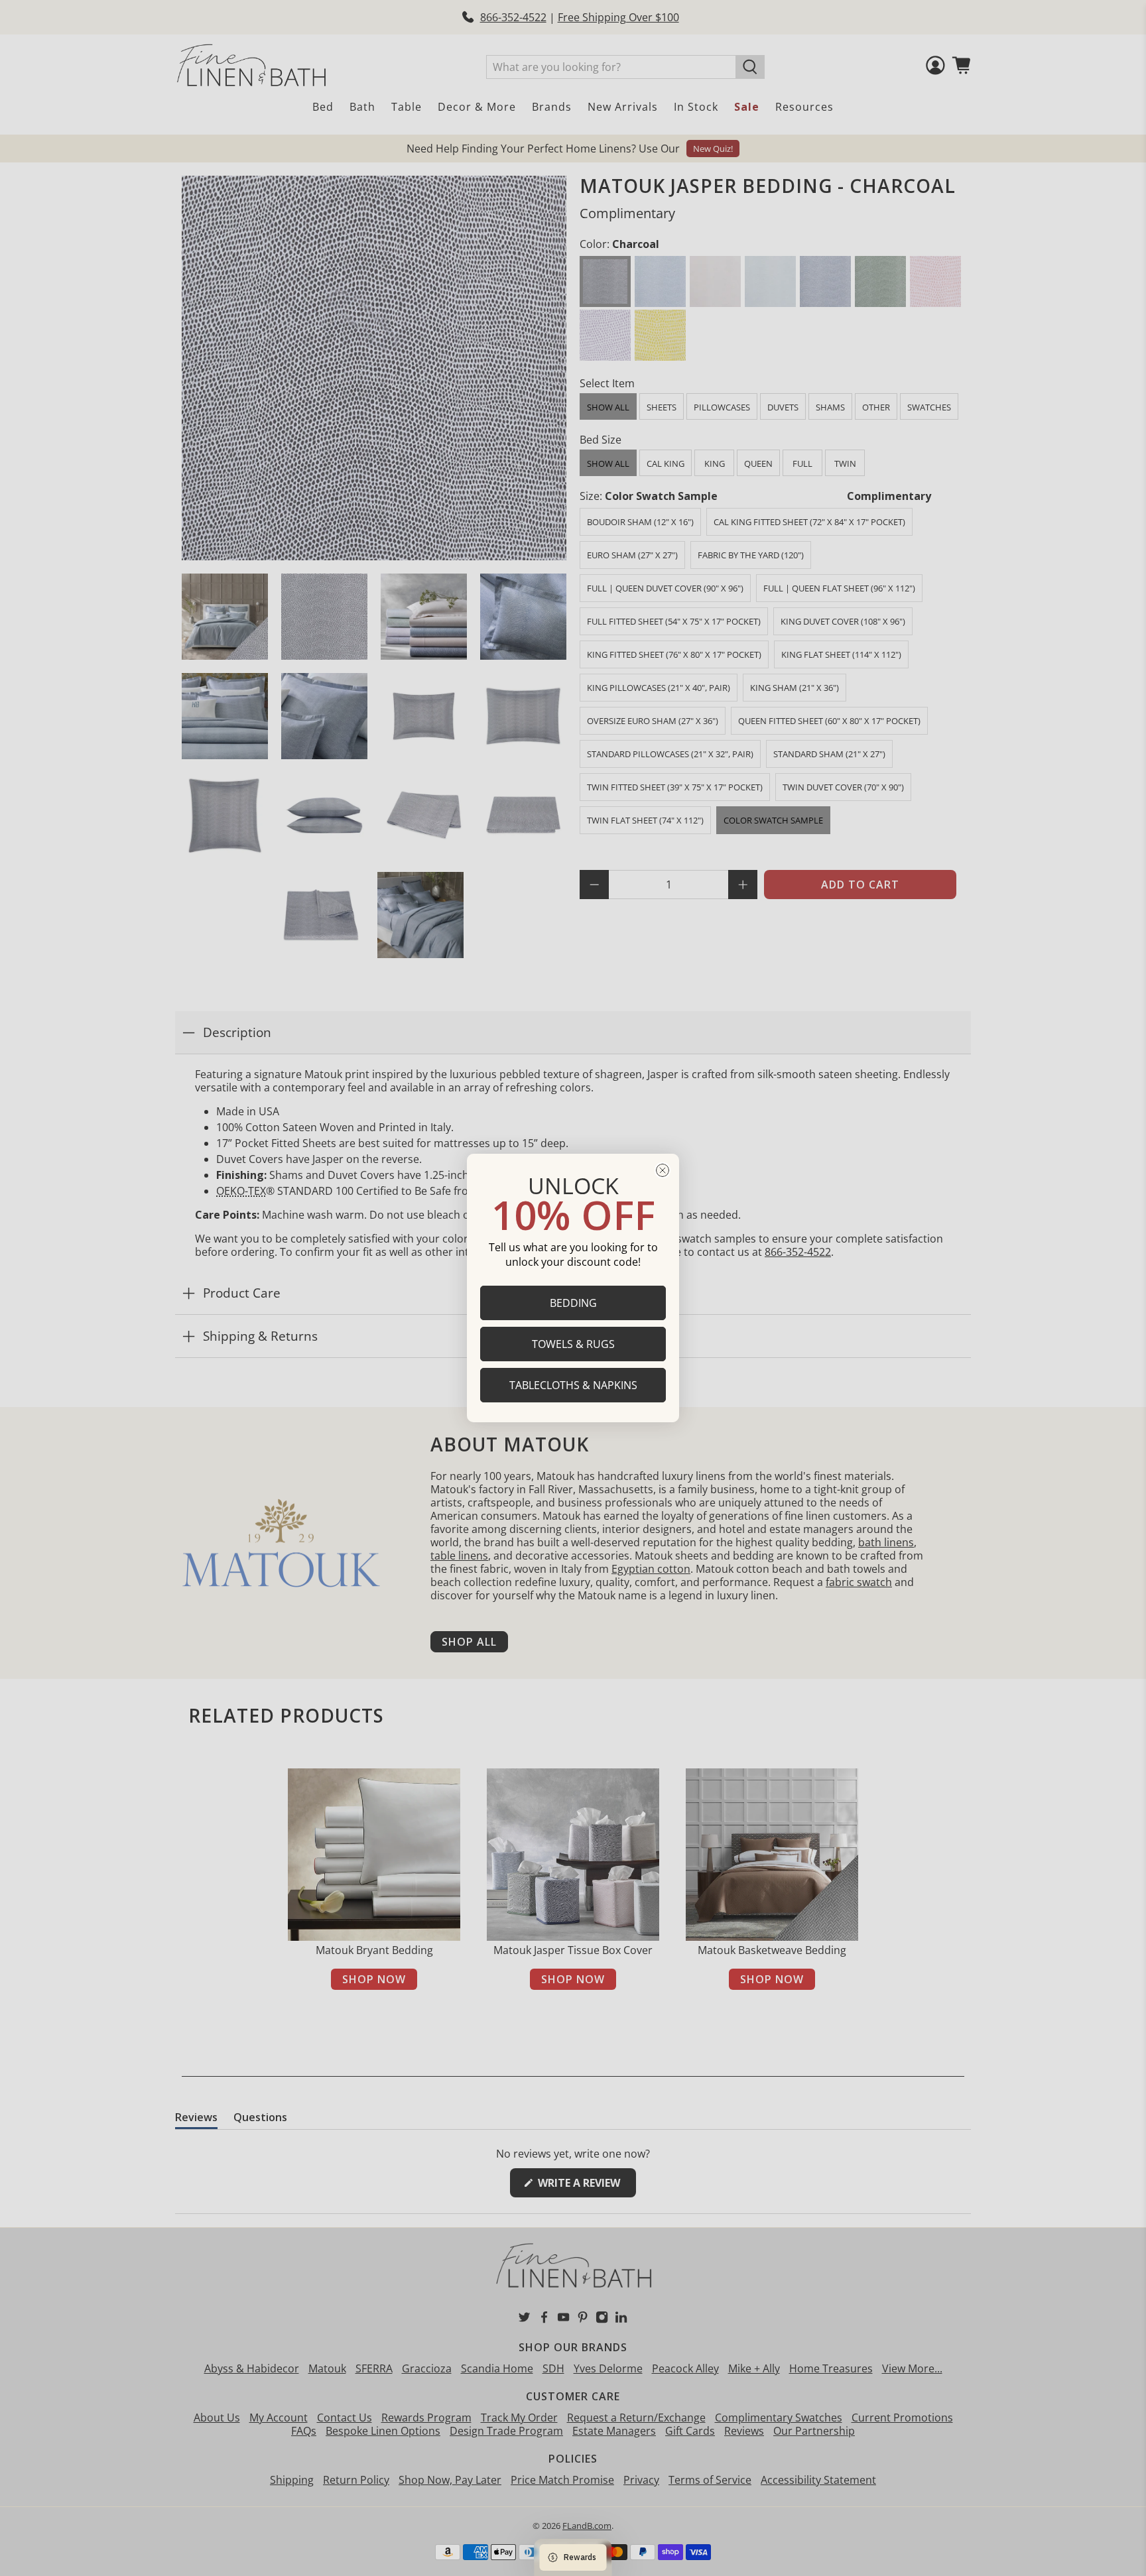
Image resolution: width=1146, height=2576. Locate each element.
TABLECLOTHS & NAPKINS (573, 1385)
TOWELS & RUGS (573, 1344)
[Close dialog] (663, 1170)
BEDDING (573, 1303)
